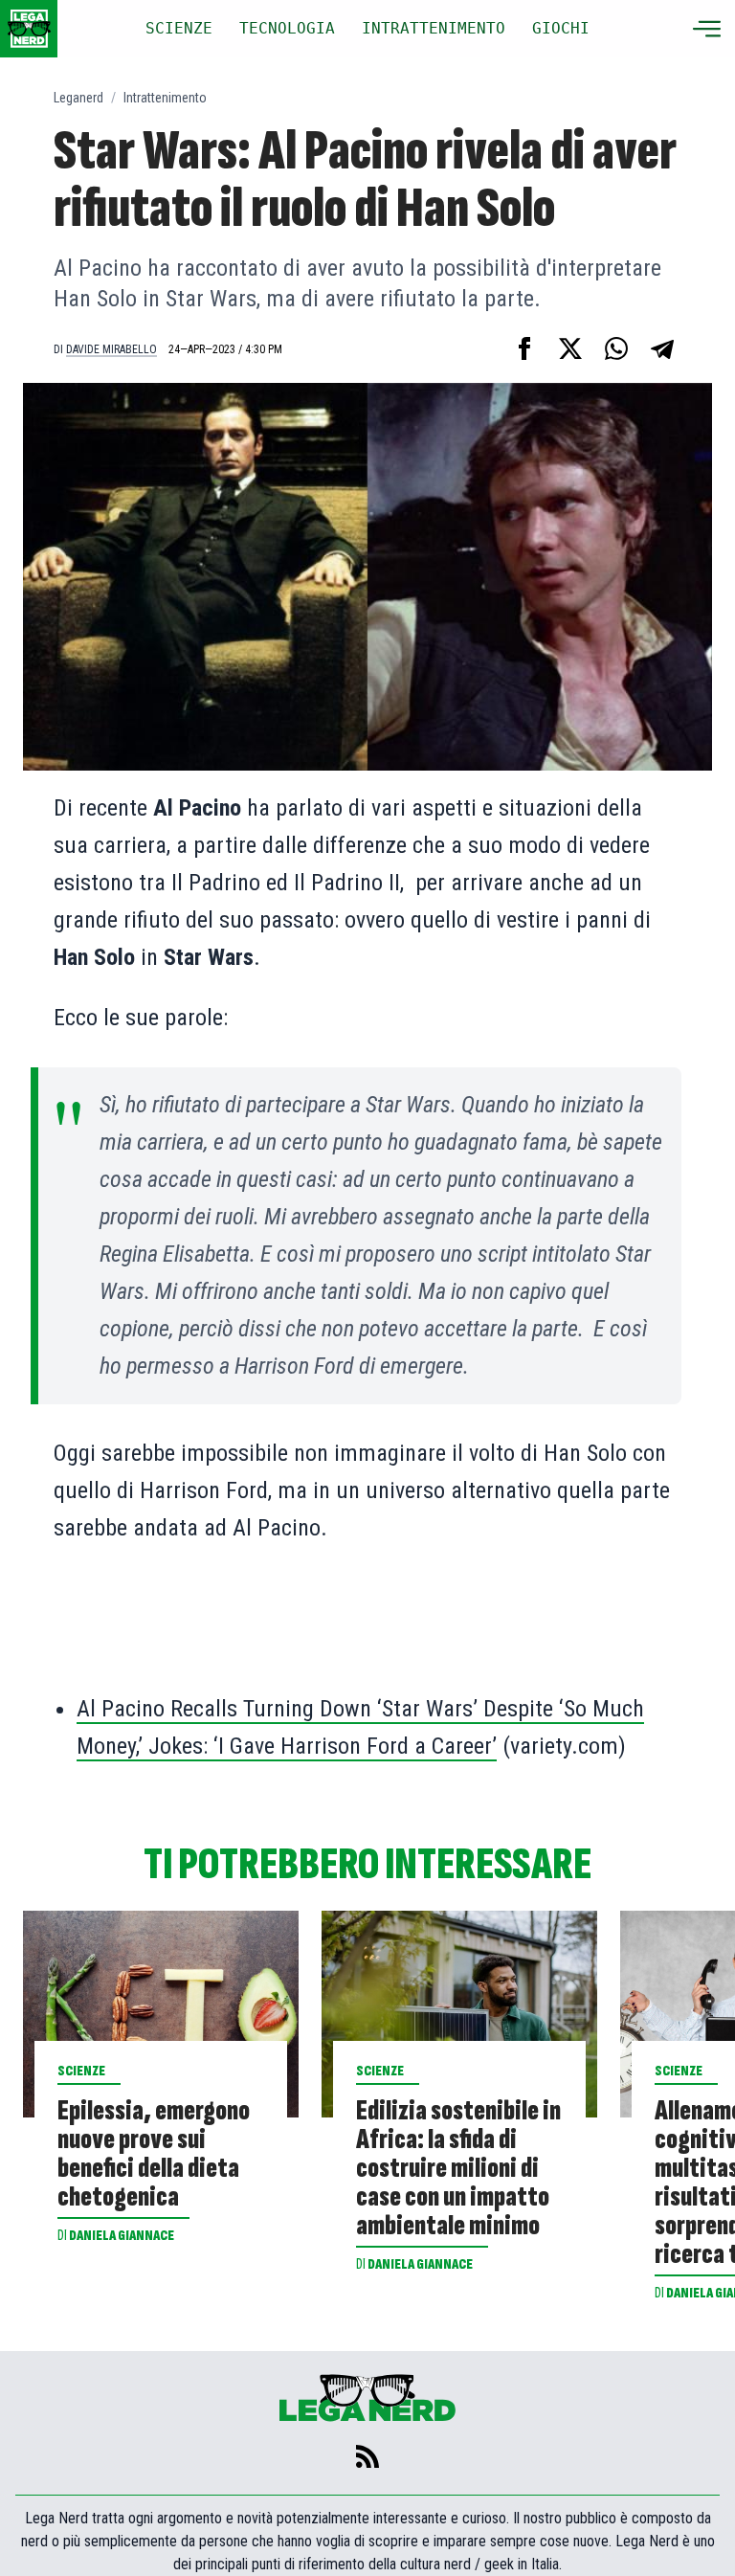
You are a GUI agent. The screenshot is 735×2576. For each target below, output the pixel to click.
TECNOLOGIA (287, 28)
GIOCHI (561, 28)
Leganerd (78, 98)
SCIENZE (179, 28)
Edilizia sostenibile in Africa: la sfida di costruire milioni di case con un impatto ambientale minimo (458, 2168)
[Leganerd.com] (29, 29)
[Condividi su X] (570, 348)
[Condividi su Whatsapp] (616, 348)
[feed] (367, 2456)
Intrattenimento (165, 98)
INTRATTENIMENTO (434, 28)
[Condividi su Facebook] (524, 348)
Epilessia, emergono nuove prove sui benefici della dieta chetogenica (154, 2154)
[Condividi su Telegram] (662, 348)
